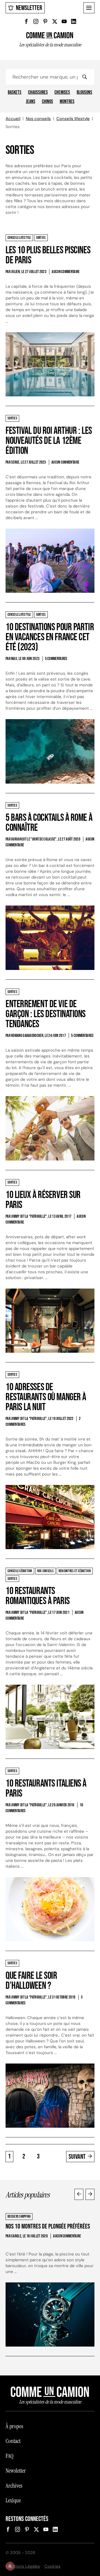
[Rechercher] (84, 77)
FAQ (9, 2456)
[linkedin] (74, 21)
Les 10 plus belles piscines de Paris (48, 255)
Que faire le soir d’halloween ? (31, 1981)
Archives (14, 2486)
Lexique (13, 2500)
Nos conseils (38, 119)
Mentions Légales (23, 2566)
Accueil (13, 119)
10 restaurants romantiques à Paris (38, 1596)
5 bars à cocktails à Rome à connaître (49, 823)
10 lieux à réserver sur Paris (43, 1200)
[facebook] (26, 21)
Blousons (84, 92)
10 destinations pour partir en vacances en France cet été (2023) (50, 637)
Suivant (77, 2157)
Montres (67, 102)
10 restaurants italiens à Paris (46, 1789)
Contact (13, 2441)
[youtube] (64, 21)
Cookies (52, 2566)
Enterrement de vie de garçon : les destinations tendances (46, 1014)
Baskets (15, 92)
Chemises (62, 92)
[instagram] (36, 21)
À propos (14, 2426)
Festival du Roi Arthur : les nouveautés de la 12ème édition (49, 441)
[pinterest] (45, 21)
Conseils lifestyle (73, 119)
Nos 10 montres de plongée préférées (48, 2226)
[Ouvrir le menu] (89, 8)
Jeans (31, 102)
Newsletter (29, 8)
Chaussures (38, 92)
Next (90, 2194)
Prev (79, 2194)
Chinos (47, 102)
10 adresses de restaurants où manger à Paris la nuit (46, 1397)
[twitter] (55, 21)
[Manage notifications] (10, 2566)
